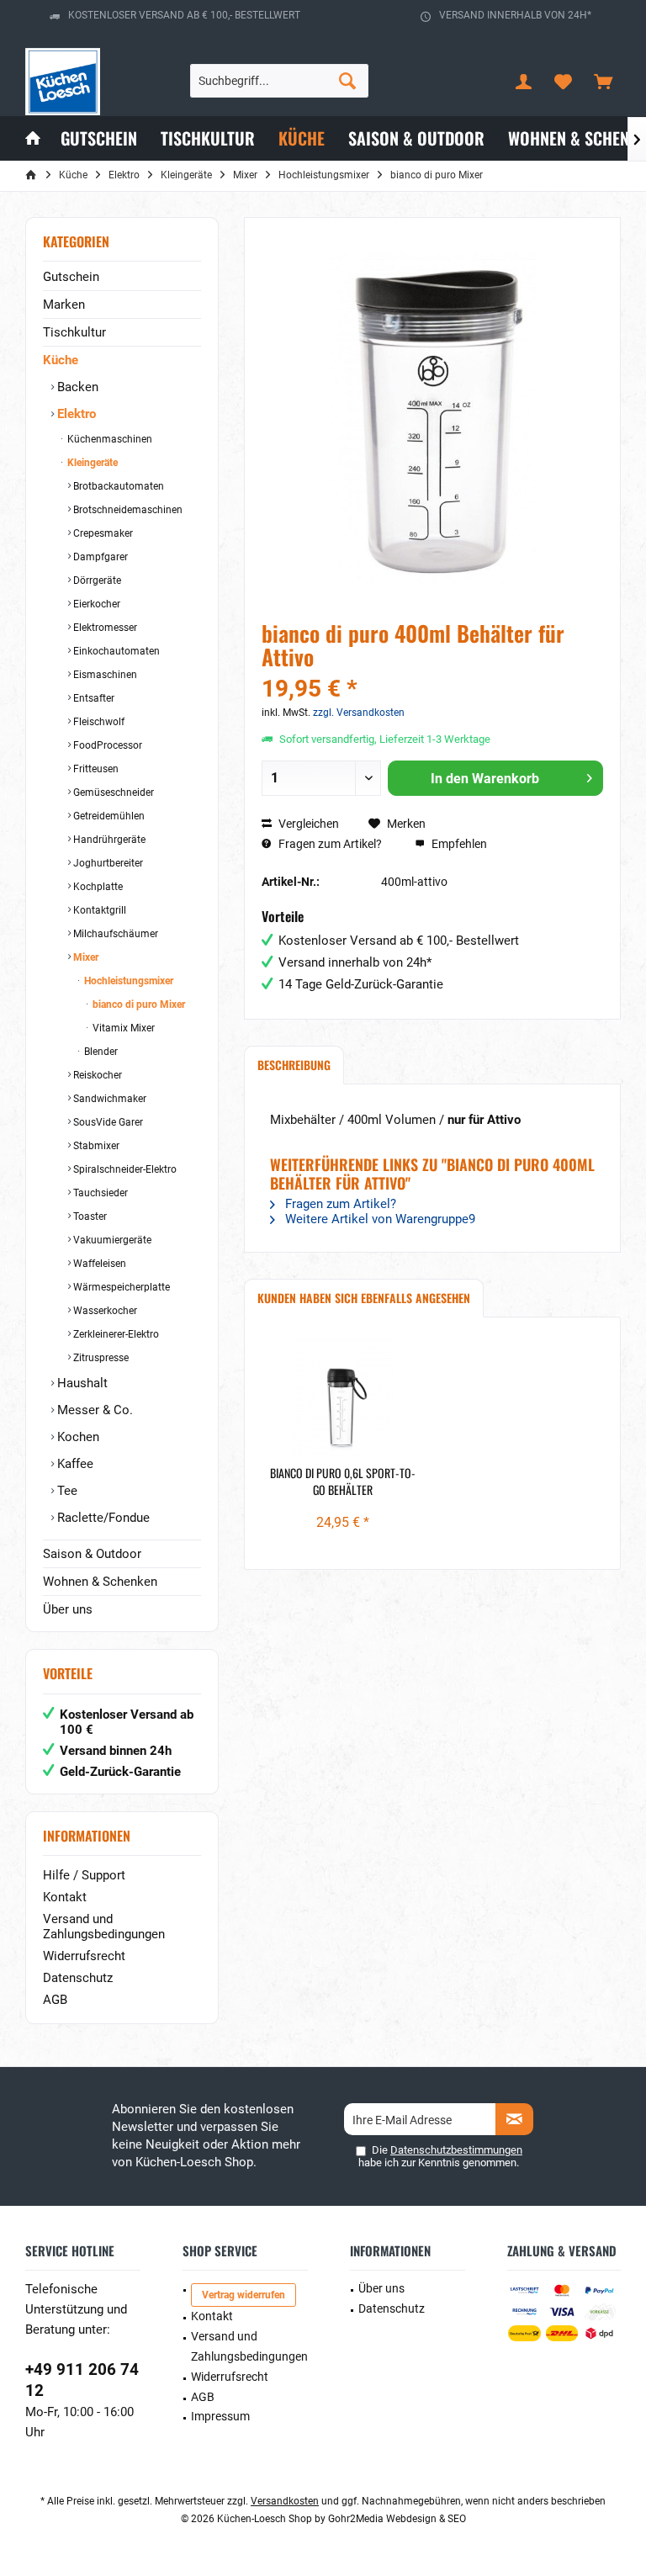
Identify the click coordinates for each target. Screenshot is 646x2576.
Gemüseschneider (112, 792)
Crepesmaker (102, 533)
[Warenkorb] (603, 81)
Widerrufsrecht (84, 1956)
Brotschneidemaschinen (127, 510)
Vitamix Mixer (122, 1028)
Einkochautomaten (115, 651)
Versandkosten (285, 2501)
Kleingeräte (91, 463)
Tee (66, 1491)
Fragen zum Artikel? (329, 844)
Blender (100, 1052)
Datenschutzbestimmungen (456, 2150)
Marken (64, 305)
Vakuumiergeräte (111, 1240)
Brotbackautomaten (117, 486)
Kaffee (74, 1464)
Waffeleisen (98, 1264)
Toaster (89, 1216)
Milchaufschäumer (114, 934)
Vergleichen (307, 824)
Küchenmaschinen (109, 439)
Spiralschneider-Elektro (124, 1169)
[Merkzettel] (564, 81)
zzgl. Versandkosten (359, 713)
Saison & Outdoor (92, 1554)
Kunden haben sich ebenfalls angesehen (364, 1298)
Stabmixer (95, 1146)
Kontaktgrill (98, 910)
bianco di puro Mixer (138, 1004)
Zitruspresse (100, 1358)
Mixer (85, 957)
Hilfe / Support (84, 1875)
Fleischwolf (98, 722)
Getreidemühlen (108, 816)
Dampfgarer (99, 557)
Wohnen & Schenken (100, 1582)
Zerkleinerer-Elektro (115, 1334)
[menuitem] (603, 81)
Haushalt (81, 1383)
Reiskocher (96, 1075)
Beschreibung (294, 1065)
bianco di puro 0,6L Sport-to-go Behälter (343, 1481)
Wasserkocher (104, 1311)
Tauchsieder (99, 1193)
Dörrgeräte (96, 580)
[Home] (33, 138)
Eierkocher (95, 604)
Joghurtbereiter (107, 863)
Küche (61, 360)
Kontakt (65, 1897)
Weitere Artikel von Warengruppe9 (379, 1219)
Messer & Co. (93, 1410)
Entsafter (93, 698)
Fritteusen (95, 769)
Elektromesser (104, 628)
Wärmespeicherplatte (120, 1287)
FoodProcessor (106, 745)
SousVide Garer (107, 1122)
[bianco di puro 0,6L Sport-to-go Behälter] (343, 1397)
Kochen (77, 1437)
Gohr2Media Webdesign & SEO (397, 2519)
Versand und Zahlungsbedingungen (104, 1927)
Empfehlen (458, 844)
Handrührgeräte (108, 840)
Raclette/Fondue (102, 1518)
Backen (76, 387)
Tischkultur (74, 332)
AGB (55, 2000)
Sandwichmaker (109, 1099)
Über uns (68, 1609)
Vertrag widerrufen (244, 2295)
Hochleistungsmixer (127, 981)
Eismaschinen (104, 675)
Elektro (75, 414)
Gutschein (71, 277)
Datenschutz (78, 1978)
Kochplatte (97, 887)
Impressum (220, 2416)
